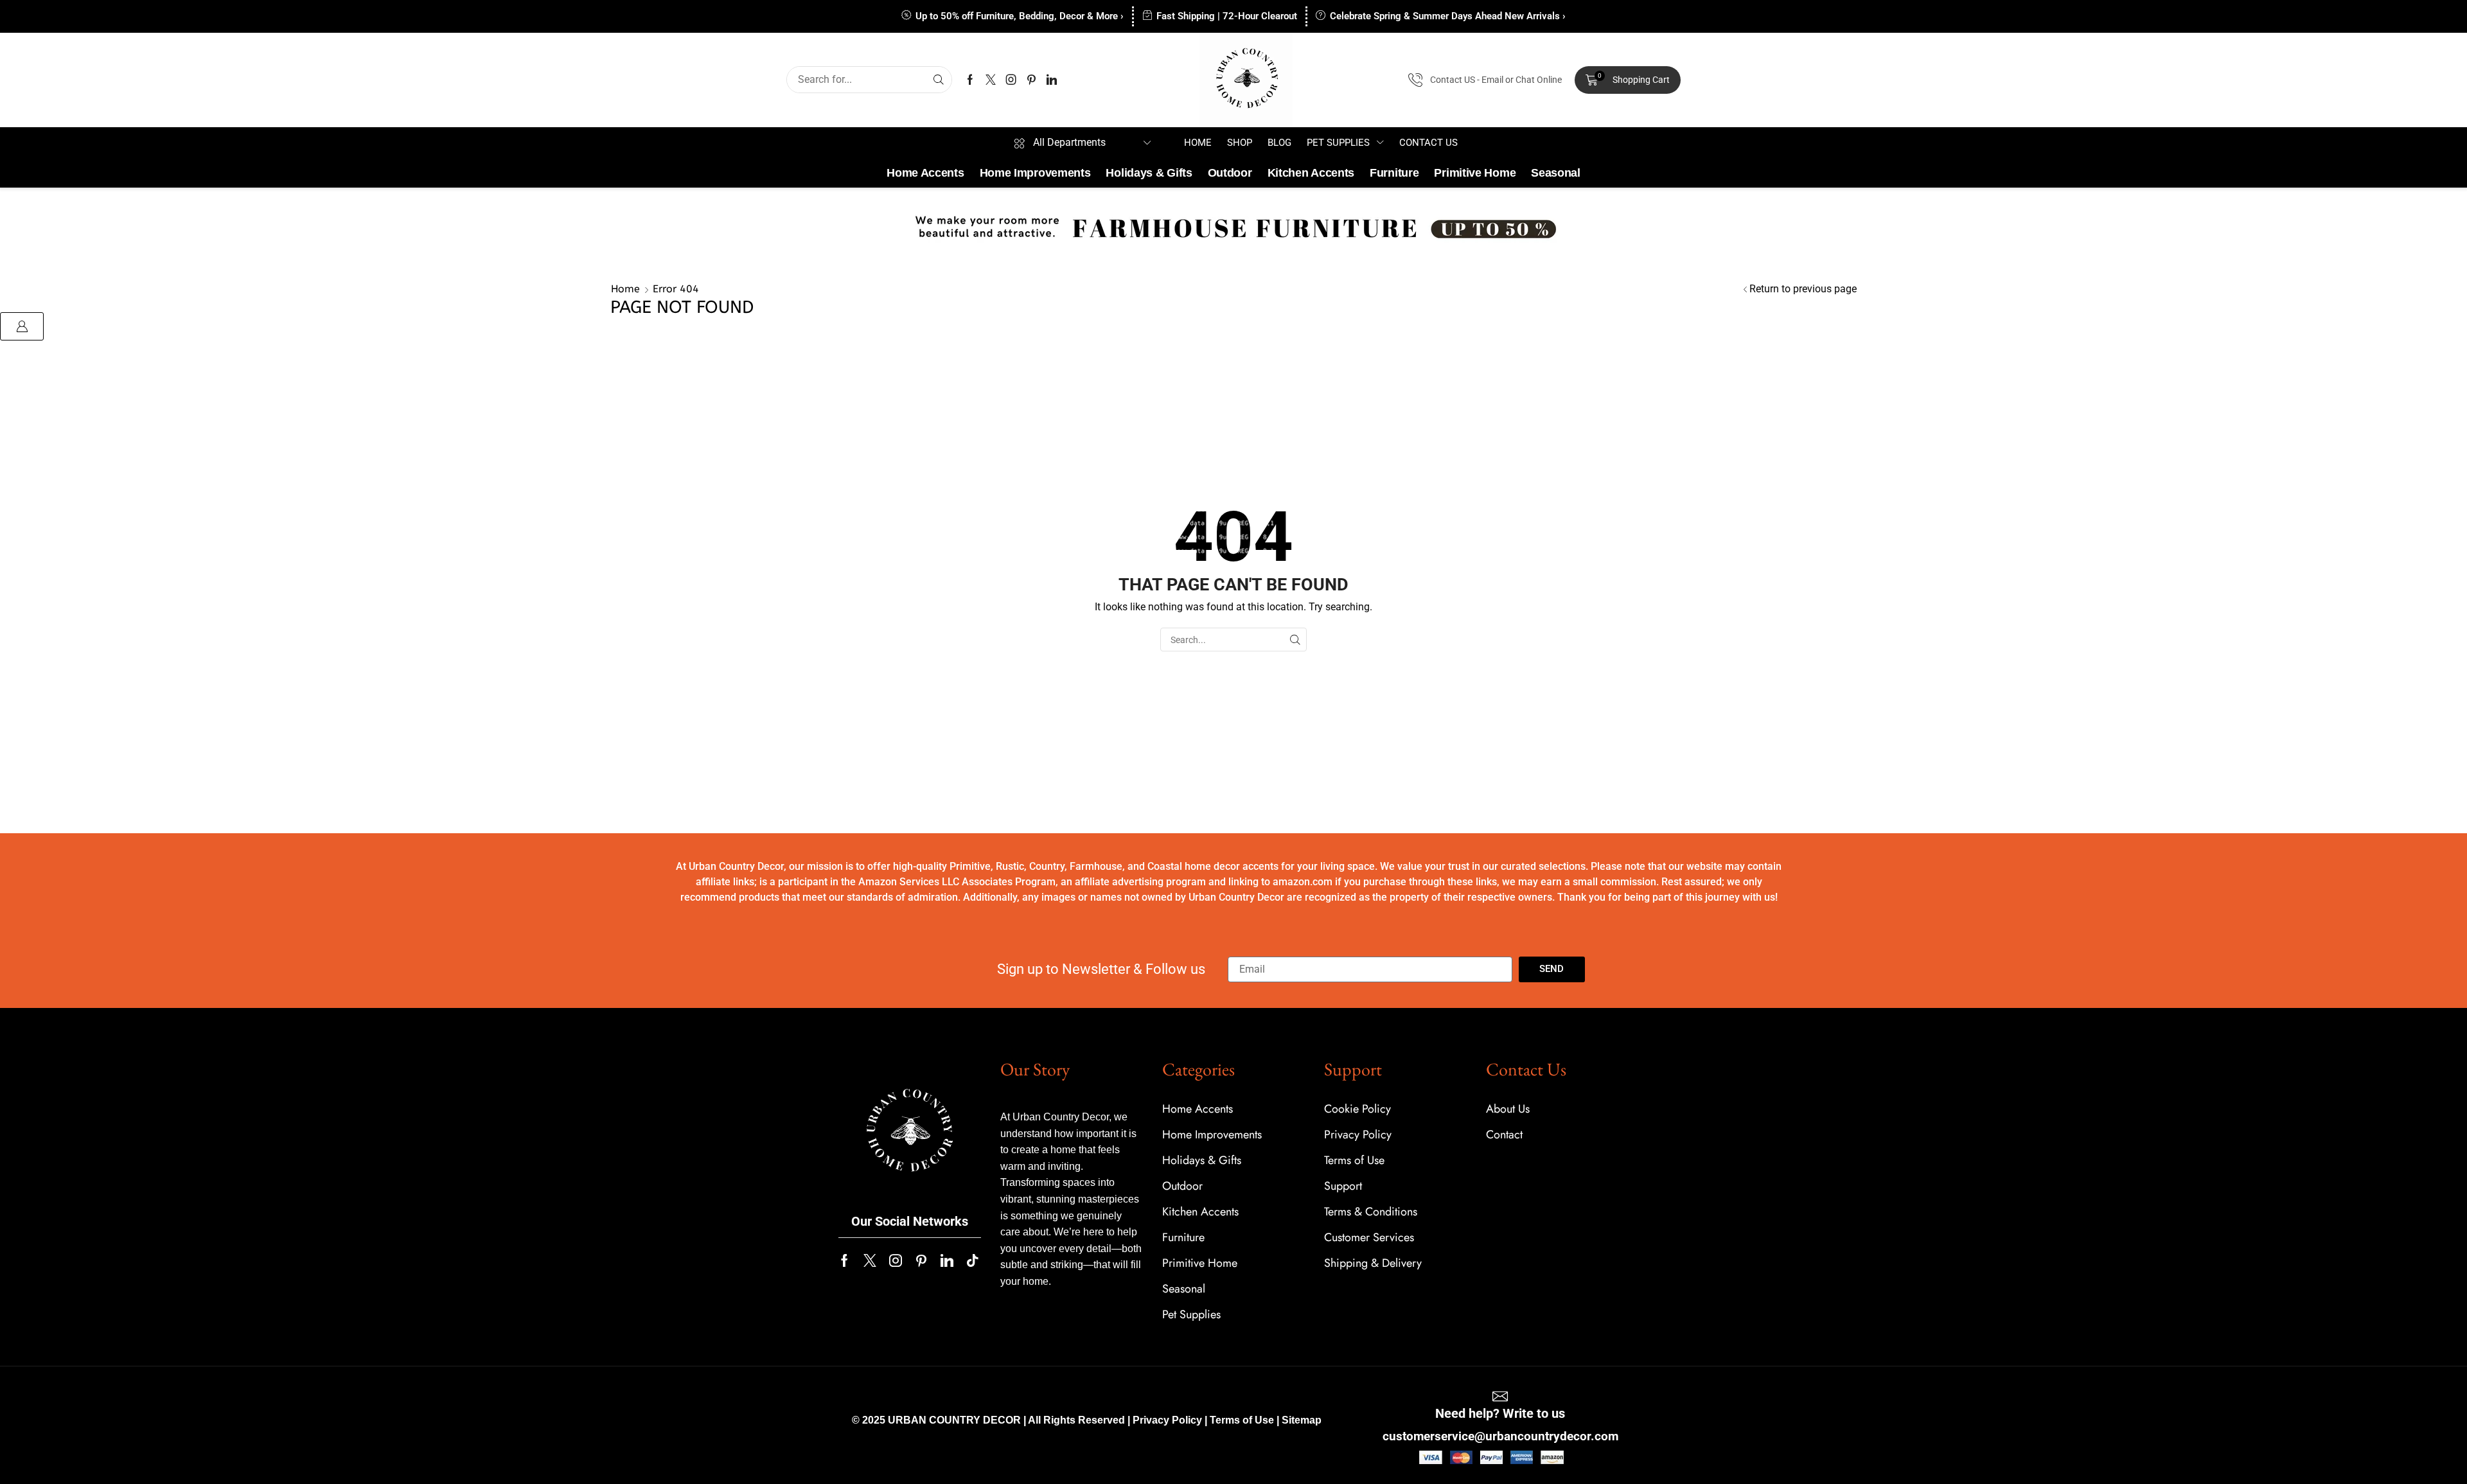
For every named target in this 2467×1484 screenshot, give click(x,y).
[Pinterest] (1031, 80)
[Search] (939, 80)
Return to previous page (1803, 289)
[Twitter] (991, 80)
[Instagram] (1011, 80)
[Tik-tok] (973, 1260)
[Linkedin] (1052, 80)
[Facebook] (970, 80)
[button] (1628, 80)
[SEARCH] (1295, 640)
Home (625, 289)
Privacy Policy (1167, 1420)
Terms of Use (1242, 1420)
